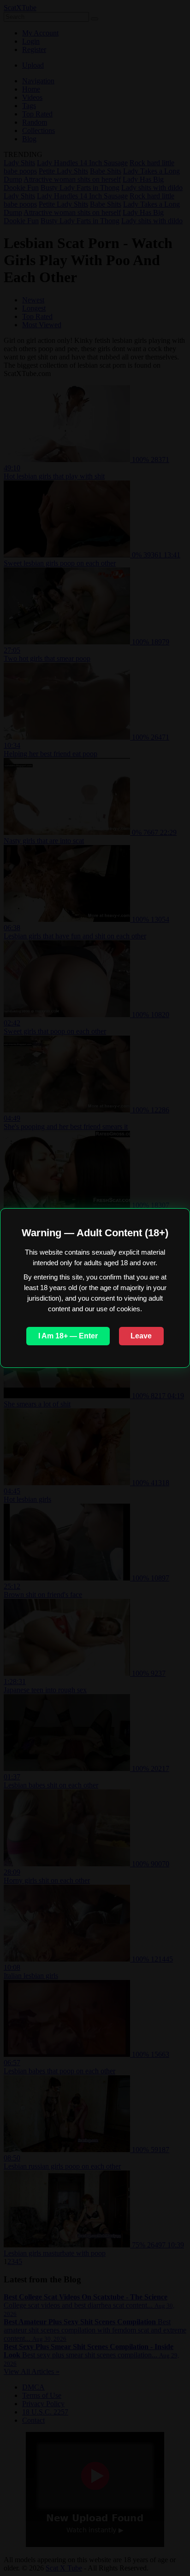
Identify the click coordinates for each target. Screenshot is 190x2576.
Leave (141, 1336)
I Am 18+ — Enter (68, 1336)
